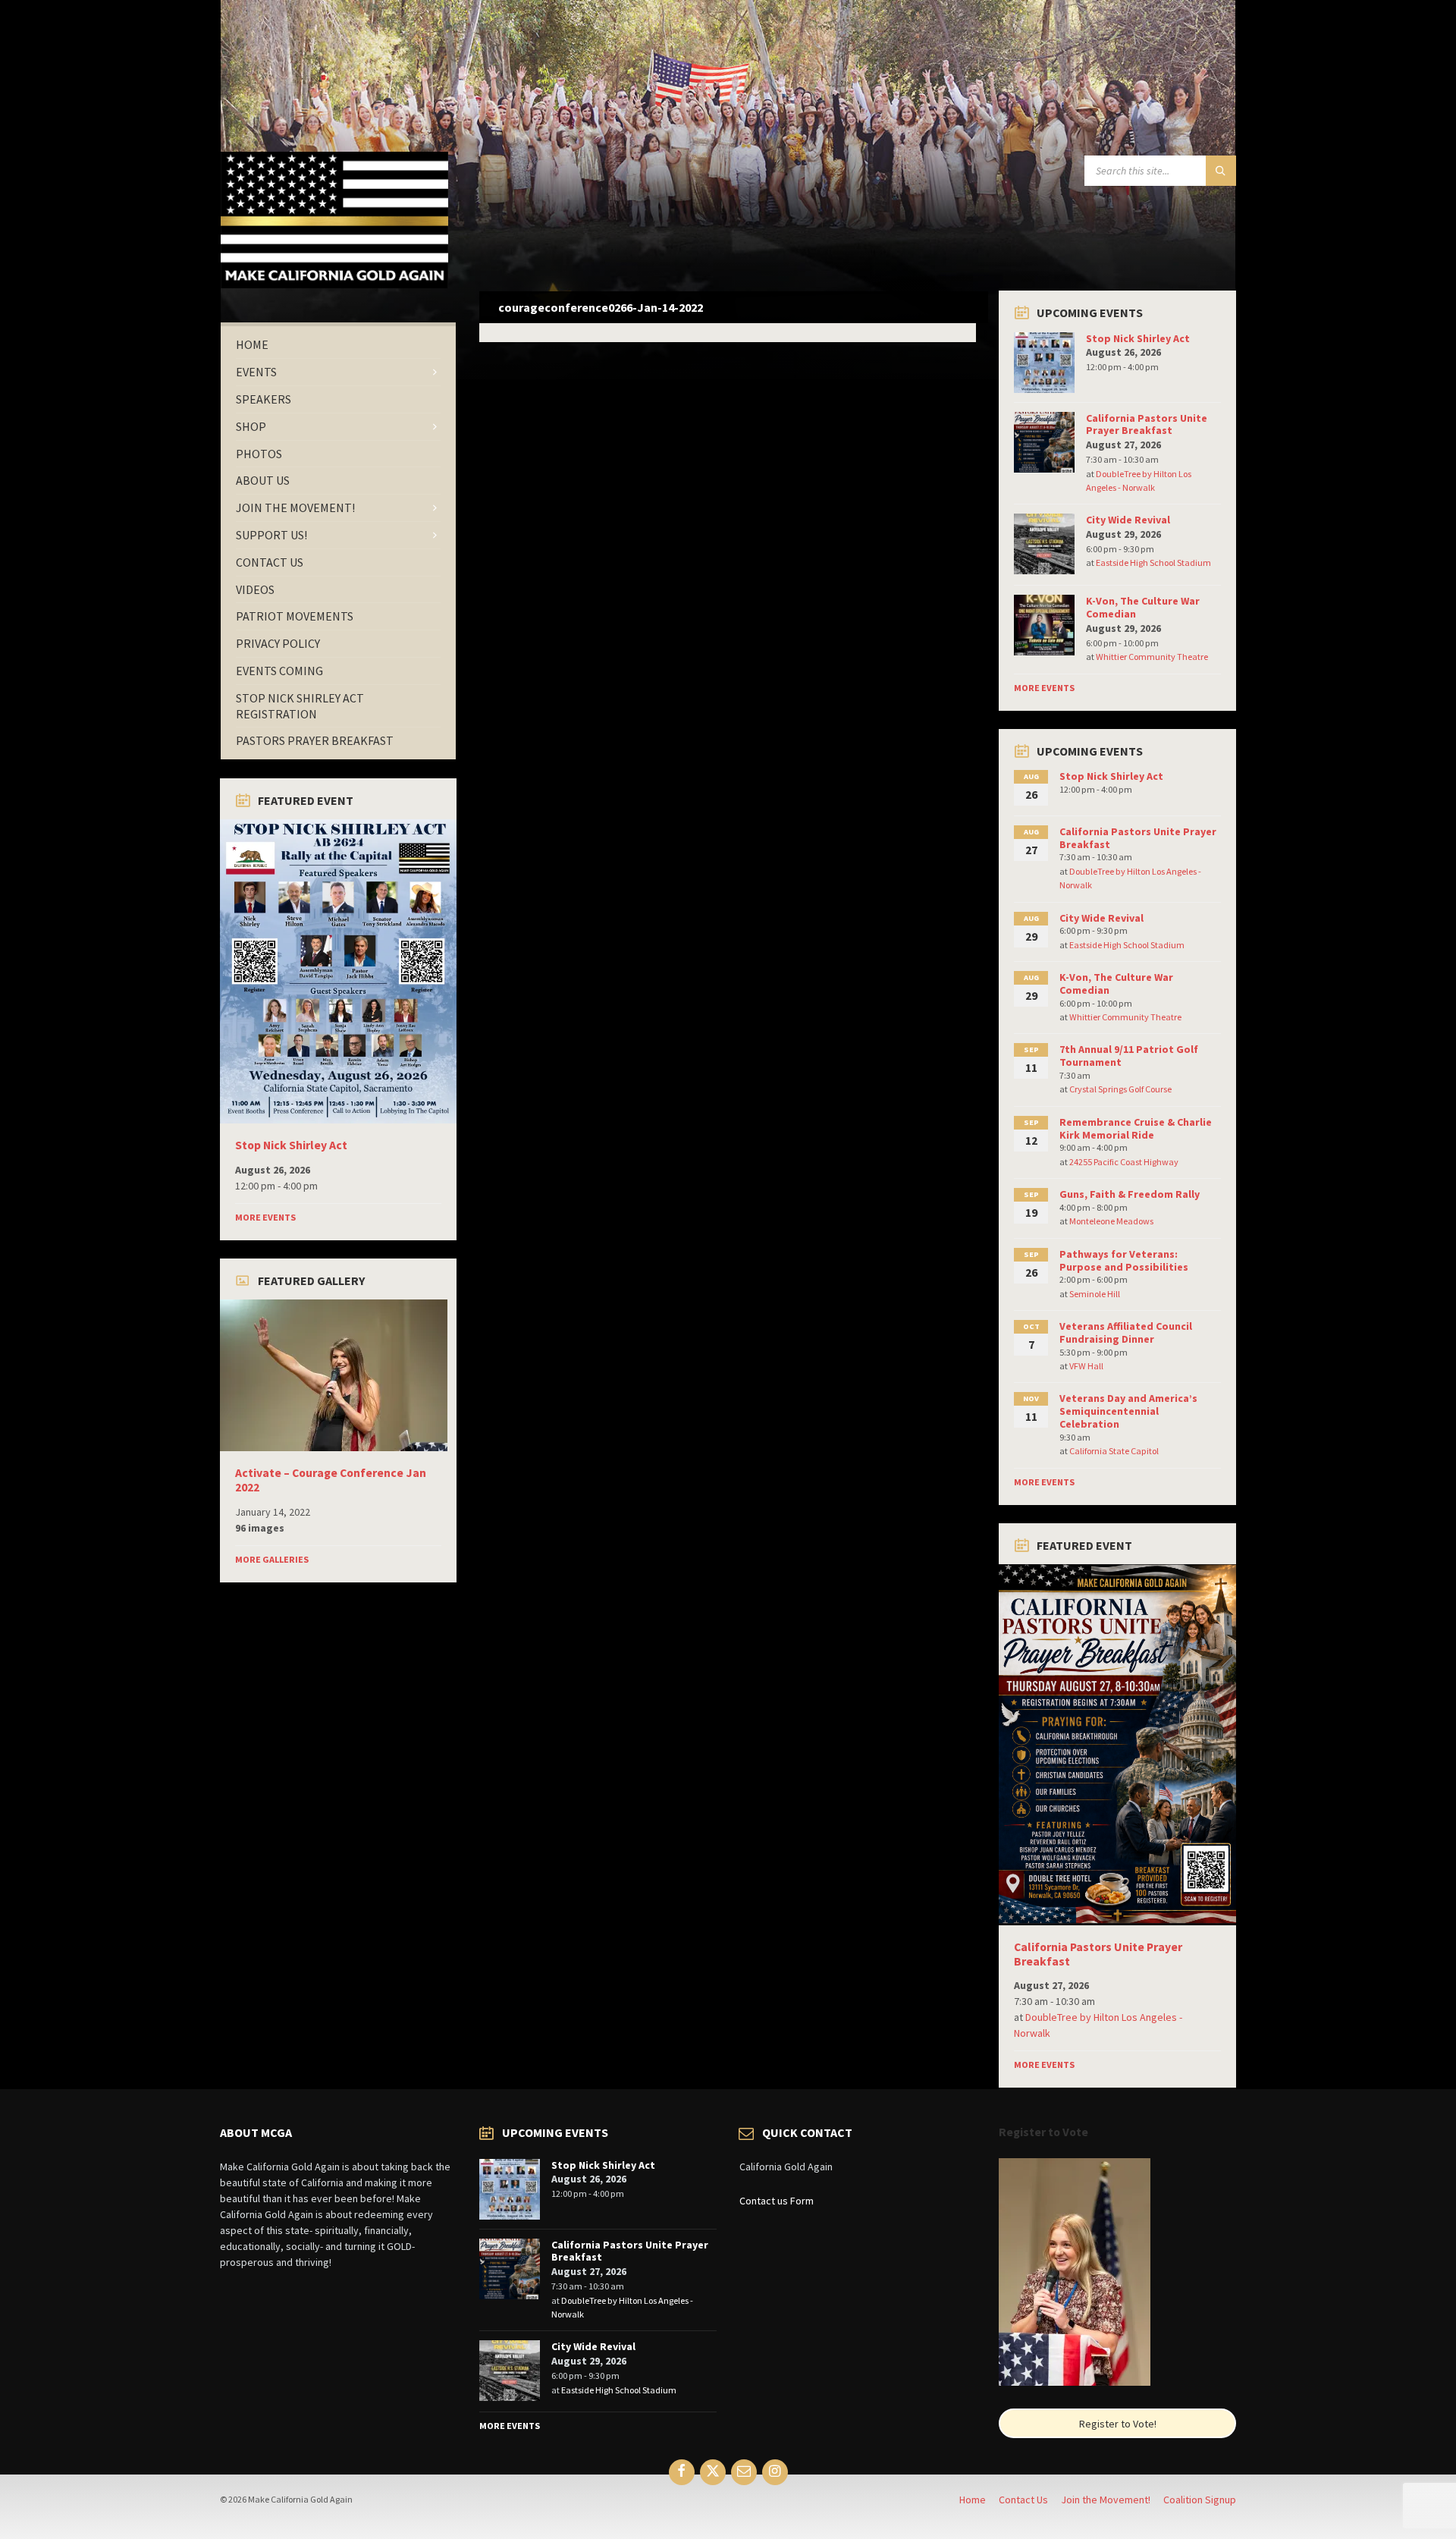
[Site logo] (334, 284)
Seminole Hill (1095, 1294)
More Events (265, 1217)
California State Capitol (1114, 1451)
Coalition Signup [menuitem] (1200, 2500)
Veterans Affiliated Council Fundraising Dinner (1126, 1332)
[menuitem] (338, 345)
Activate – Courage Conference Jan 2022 (331, 1480)
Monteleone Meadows (1111, 1221)
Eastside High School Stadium (1153, 562)
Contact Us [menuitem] (1023, 2500)
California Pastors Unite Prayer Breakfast (1147, 424)
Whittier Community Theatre (1152, 657)
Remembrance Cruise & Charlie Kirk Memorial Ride (1136, 1128)
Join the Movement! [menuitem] (1106, 2500)
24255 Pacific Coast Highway (1124, 1162)
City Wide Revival (1128, 520)
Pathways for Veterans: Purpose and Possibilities (1124, 1260)
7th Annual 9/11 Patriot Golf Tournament (1129, 1056)
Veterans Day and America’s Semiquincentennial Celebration (1128, 1411)
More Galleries (272, 1559)
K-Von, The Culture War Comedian (1143, 607)
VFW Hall (1086, 1366)
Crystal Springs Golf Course (1120, 1089)
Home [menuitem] (973, 2500)
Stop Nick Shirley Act (291, 1145)
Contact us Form (777, 2201)
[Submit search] (1221, 171)
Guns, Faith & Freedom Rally (1130, 1194)
